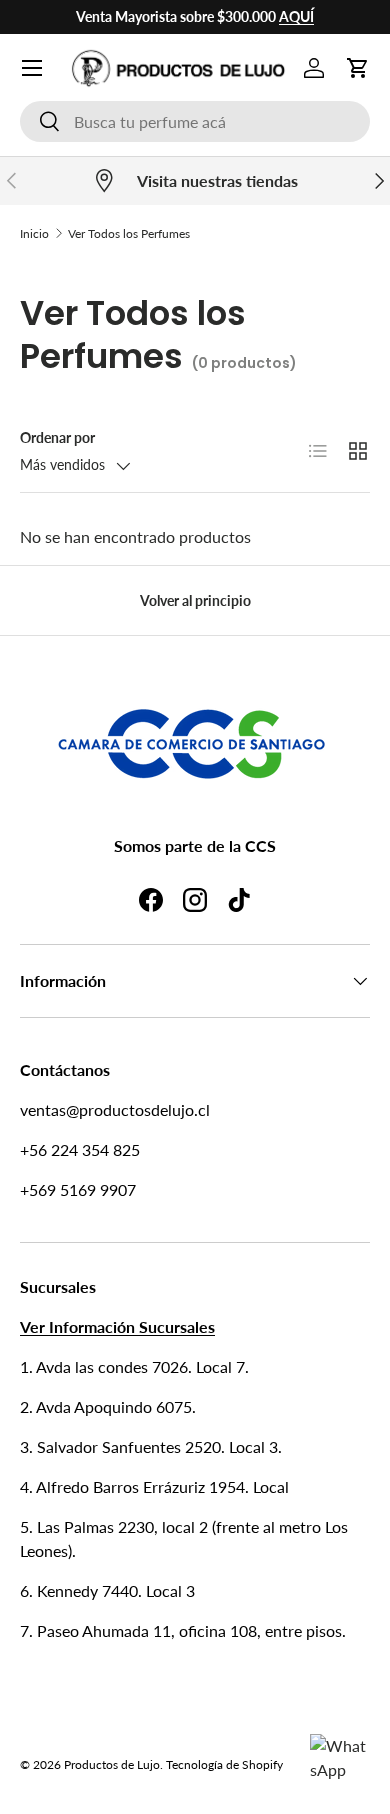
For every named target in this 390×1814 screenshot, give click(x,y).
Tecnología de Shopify (224, 1764)
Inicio (34, 233)
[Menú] (32, 68)
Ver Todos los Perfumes (129, 233)
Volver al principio (195, 600)
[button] (358, 68)
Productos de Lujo (112, 1764)
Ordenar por (57, 437)
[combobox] (195, 121)
